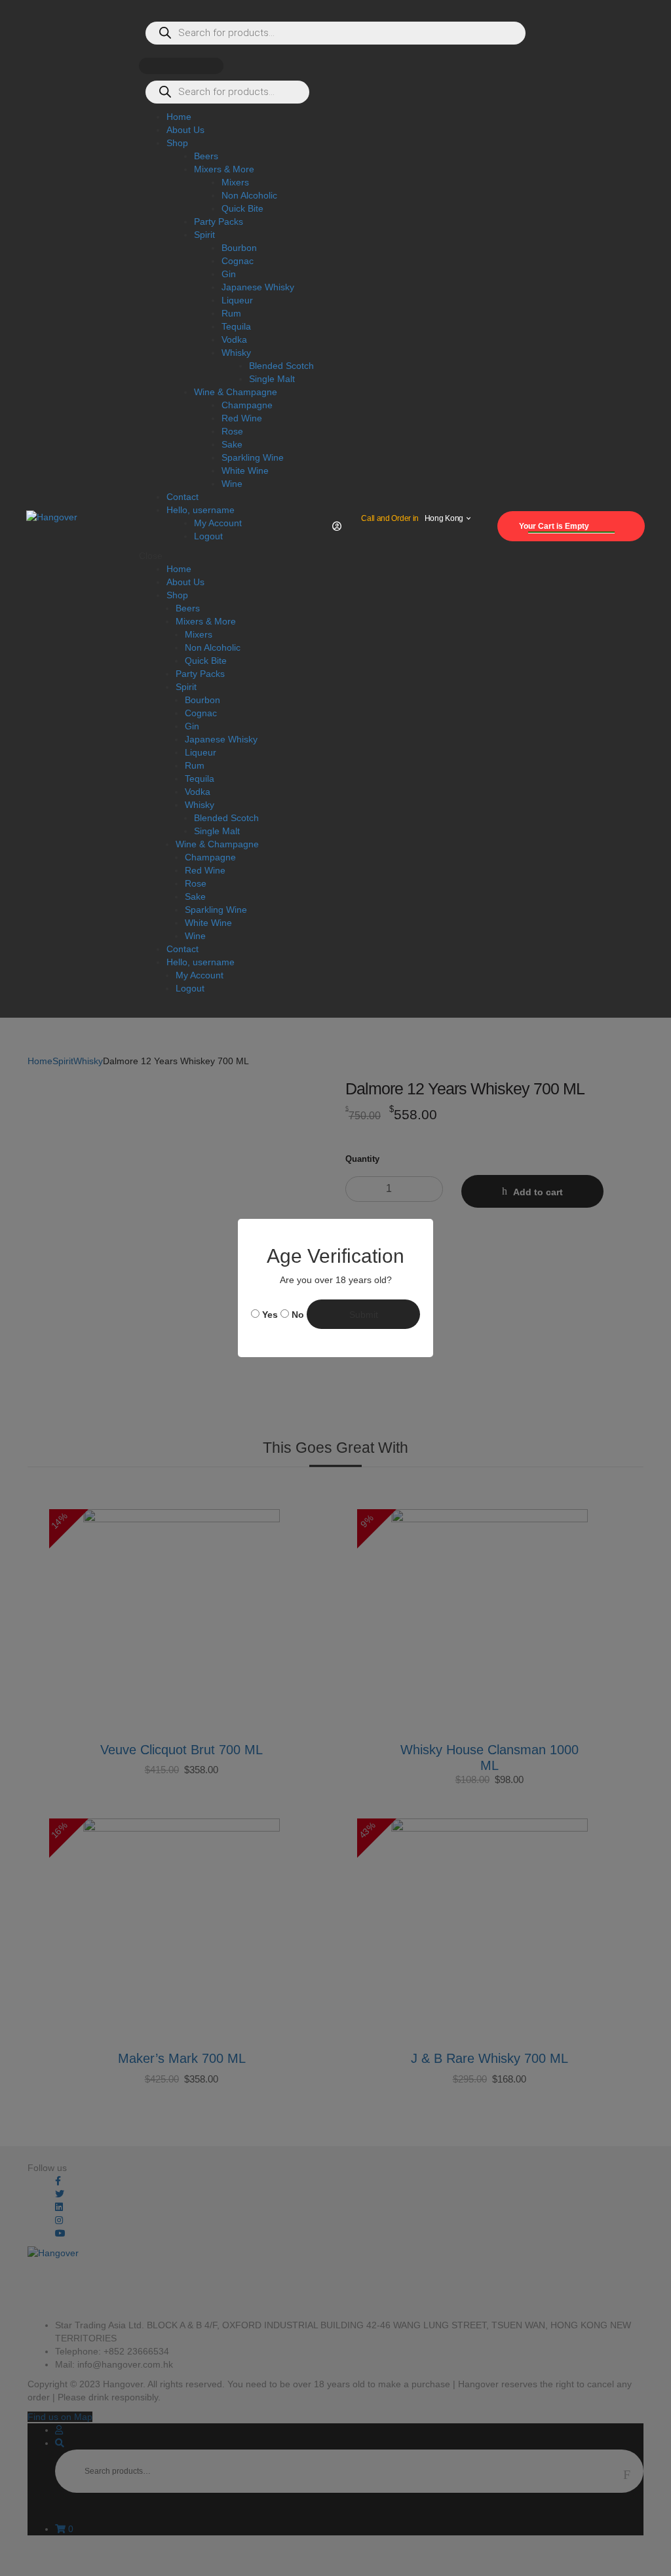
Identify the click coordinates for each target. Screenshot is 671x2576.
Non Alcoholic (213, 647)
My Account (200, 975)
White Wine (208, 923)
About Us (185, 582)
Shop (177, 595)
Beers (188, 608)
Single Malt (217, 831)
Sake (195, 896)
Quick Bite (206, 661)
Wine (195, 936)
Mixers (199, 634)
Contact (182, 949)
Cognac (201, 713)
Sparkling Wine (216, 910)
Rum (195, 765)
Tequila (200, 779)
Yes (269, 1315)
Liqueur (201, 752)
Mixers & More (206, 621)
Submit (364, 1315)
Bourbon (202, 700)
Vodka (198, 792)
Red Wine (205, 870)
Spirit (186, 687)
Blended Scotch (226, 818)
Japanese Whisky (221, 739)
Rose (196, 883)
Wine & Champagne (217, 844)
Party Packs (200, 674)
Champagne (210, 857)
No (297, 1315)
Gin (192, 726)
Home (179, 569)
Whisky (200, 805)
